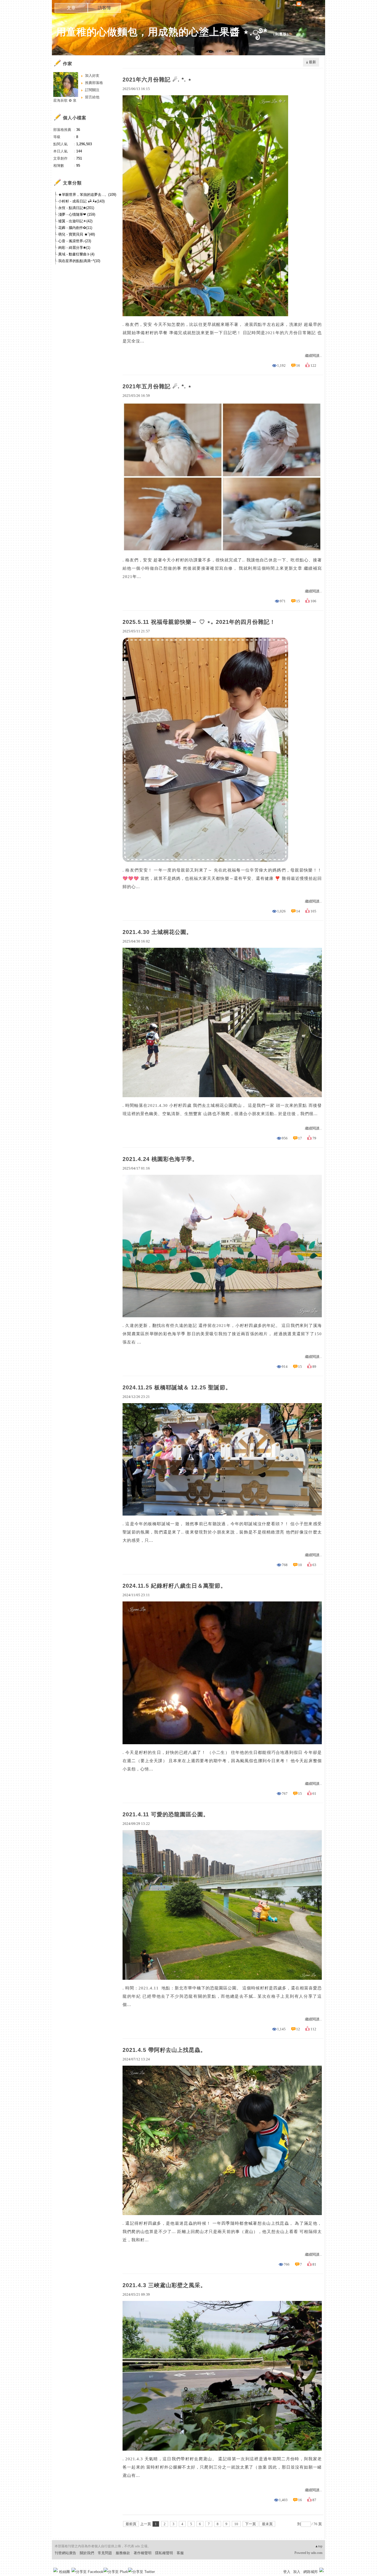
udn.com (317, 2553)
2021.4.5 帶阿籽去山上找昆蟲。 (164, 2050)
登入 (287, 2572)
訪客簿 (104, 8)
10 (236, 2524)
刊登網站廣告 (65, 2553)
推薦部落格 (94, 83)
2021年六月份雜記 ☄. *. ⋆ (157, 80)
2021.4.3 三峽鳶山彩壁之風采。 (164, 2285)
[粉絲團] (55, 2570)
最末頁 (267, 2524)
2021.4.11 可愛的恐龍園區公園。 (166, 1814)
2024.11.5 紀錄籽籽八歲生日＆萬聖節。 (174, 1586)
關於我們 (87, 2553)
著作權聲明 (143, 2553)
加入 (297, 2572)
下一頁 (250, 2524)
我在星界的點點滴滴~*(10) (79, 261)
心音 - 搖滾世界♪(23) (75, 241)
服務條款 (123, 2553)
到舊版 (281, 34)
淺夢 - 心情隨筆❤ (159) (77, 214)
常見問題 (105, 2553)
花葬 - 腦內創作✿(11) (75, 228)
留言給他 (92, 97)
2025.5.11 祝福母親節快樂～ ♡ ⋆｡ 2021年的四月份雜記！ (199, 622)
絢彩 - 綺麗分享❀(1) (74, 248)
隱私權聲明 (164, 2553)
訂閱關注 (92, 90)
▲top (319, 2546)
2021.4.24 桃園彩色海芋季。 (160, 1159)
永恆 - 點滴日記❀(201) (76, 208)
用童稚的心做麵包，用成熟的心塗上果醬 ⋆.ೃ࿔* (162, 32)
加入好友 (92, 76)
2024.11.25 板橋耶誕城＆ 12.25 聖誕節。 (177, 1387)
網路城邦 (310, 2572)
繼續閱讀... (313, 356)
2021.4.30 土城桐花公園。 (157, 932)
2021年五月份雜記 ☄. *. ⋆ (157, 386)
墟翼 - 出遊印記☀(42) (75, 221)
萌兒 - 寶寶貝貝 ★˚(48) (77, 234)
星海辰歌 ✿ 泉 (65, 100)
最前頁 (131, 2524)
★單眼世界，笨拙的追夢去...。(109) (87, 195)
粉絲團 (64, 2572)
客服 (180, 2553)
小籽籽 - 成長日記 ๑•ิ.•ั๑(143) (81, 201)
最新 (312, 62)
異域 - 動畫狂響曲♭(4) (76, 254)
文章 (71, 8)
